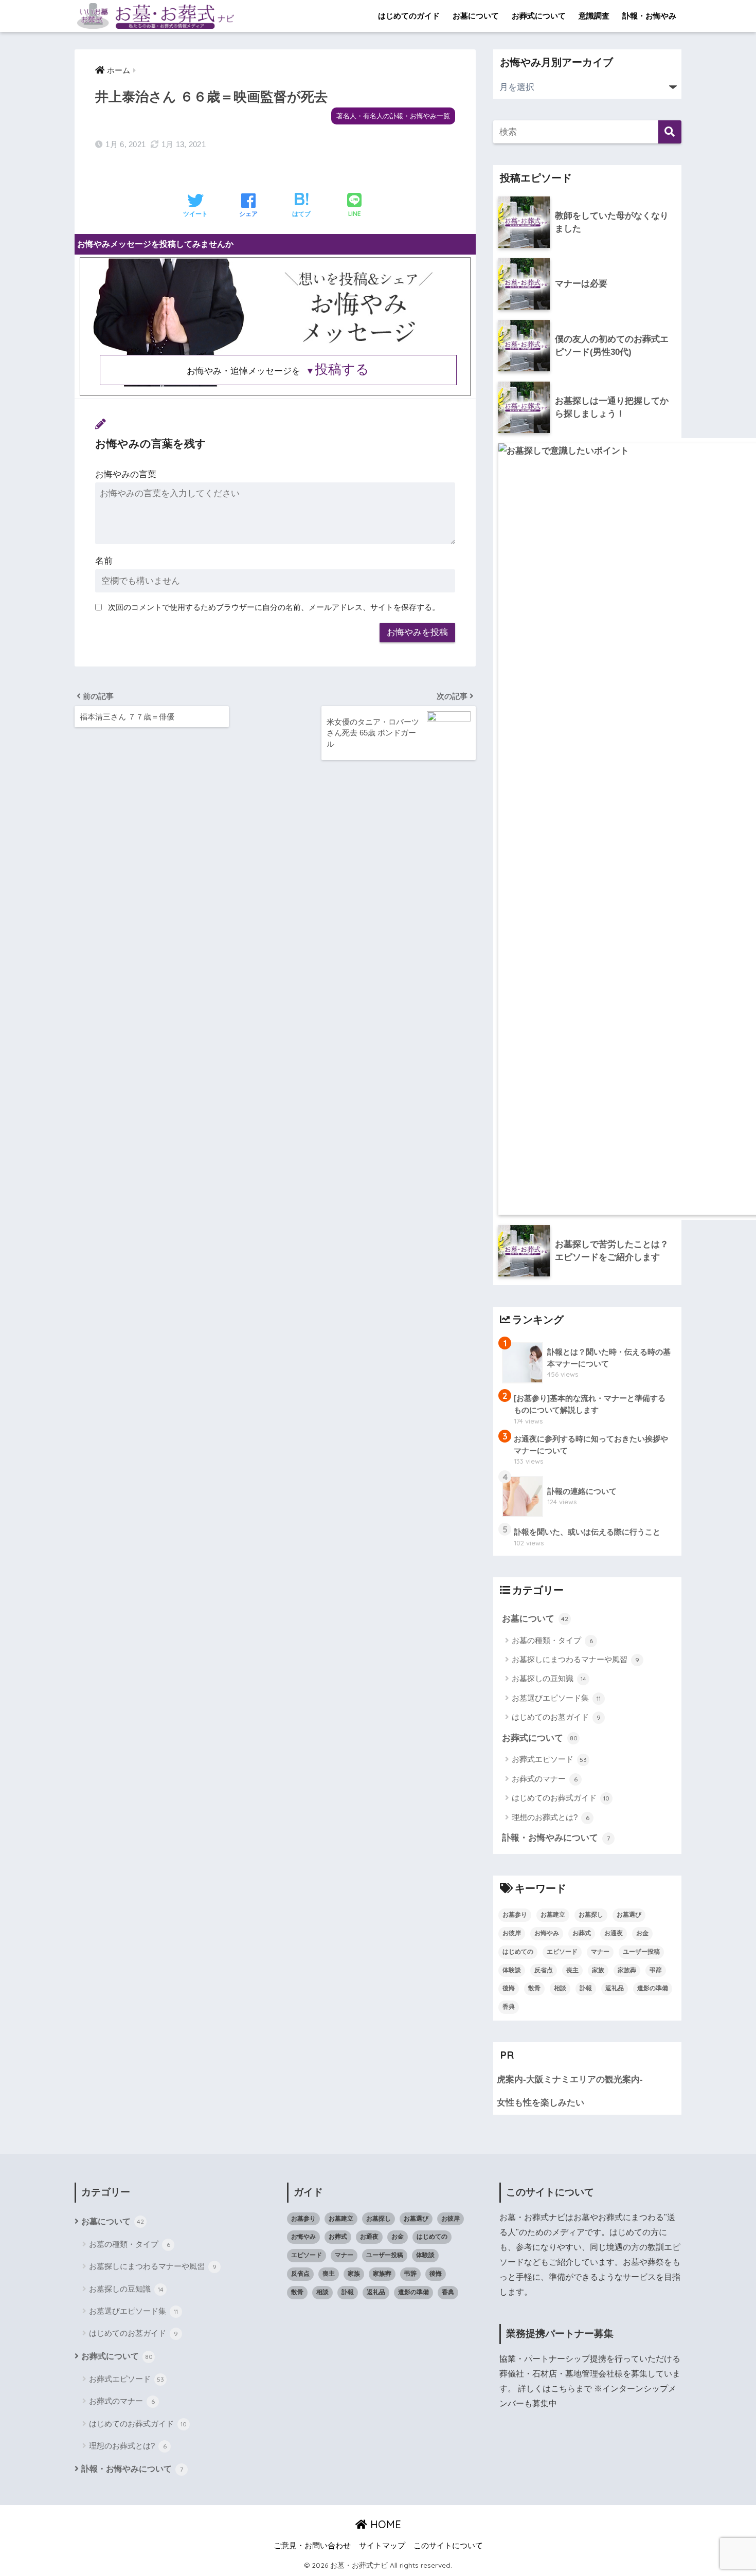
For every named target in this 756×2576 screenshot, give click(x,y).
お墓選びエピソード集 (556, 1698)
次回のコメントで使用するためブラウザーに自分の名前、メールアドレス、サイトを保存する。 (274, 607)
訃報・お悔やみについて (556, 1838)
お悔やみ (547, 1933)
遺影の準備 (653, 1988)
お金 (642, 1933)
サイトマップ (382, 2546)
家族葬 (627, 1970)
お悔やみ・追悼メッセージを (278, 371)
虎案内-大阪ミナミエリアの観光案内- (570, 2079)
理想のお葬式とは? (551, 1817)
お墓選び (629, 1915)
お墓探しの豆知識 (549, 1678)
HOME (384, 2524)
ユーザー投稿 (641, 1952)
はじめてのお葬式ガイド (561, 1798)
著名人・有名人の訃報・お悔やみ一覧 (393, 116)
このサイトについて (448, 2546)
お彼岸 (512, 1933)
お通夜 (614, 1933)
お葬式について (539, 16)
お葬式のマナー (545, 1779)
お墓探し (591, 1915)
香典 (509, 2007)
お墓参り (515, 1915)
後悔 (509, 1988)
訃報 (586, 1988)
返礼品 (615, 1988)
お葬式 (582, 1933)
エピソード (562, 1952)
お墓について (476, 16)
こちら (563, 2389)
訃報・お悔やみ (649, 16)
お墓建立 (553, 1915)
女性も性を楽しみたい (541, 2103)
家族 (598, 1970)
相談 (560, 1988)
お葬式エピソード (549, 1759)
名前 (104, 561)
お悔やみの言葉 (126, 474)
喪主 (572, 1970)
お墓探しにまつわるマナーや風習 (575, 1659)
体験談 (512, 1970)
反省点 (544, 1970)
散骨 (534, 1988)
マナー (600, 1952)
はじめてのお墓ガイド (556, 1717)
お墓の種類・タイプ (552, 1640)
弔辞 (656, 1970)
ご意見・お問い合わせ (312, 2546)
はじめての (518, 1952)
